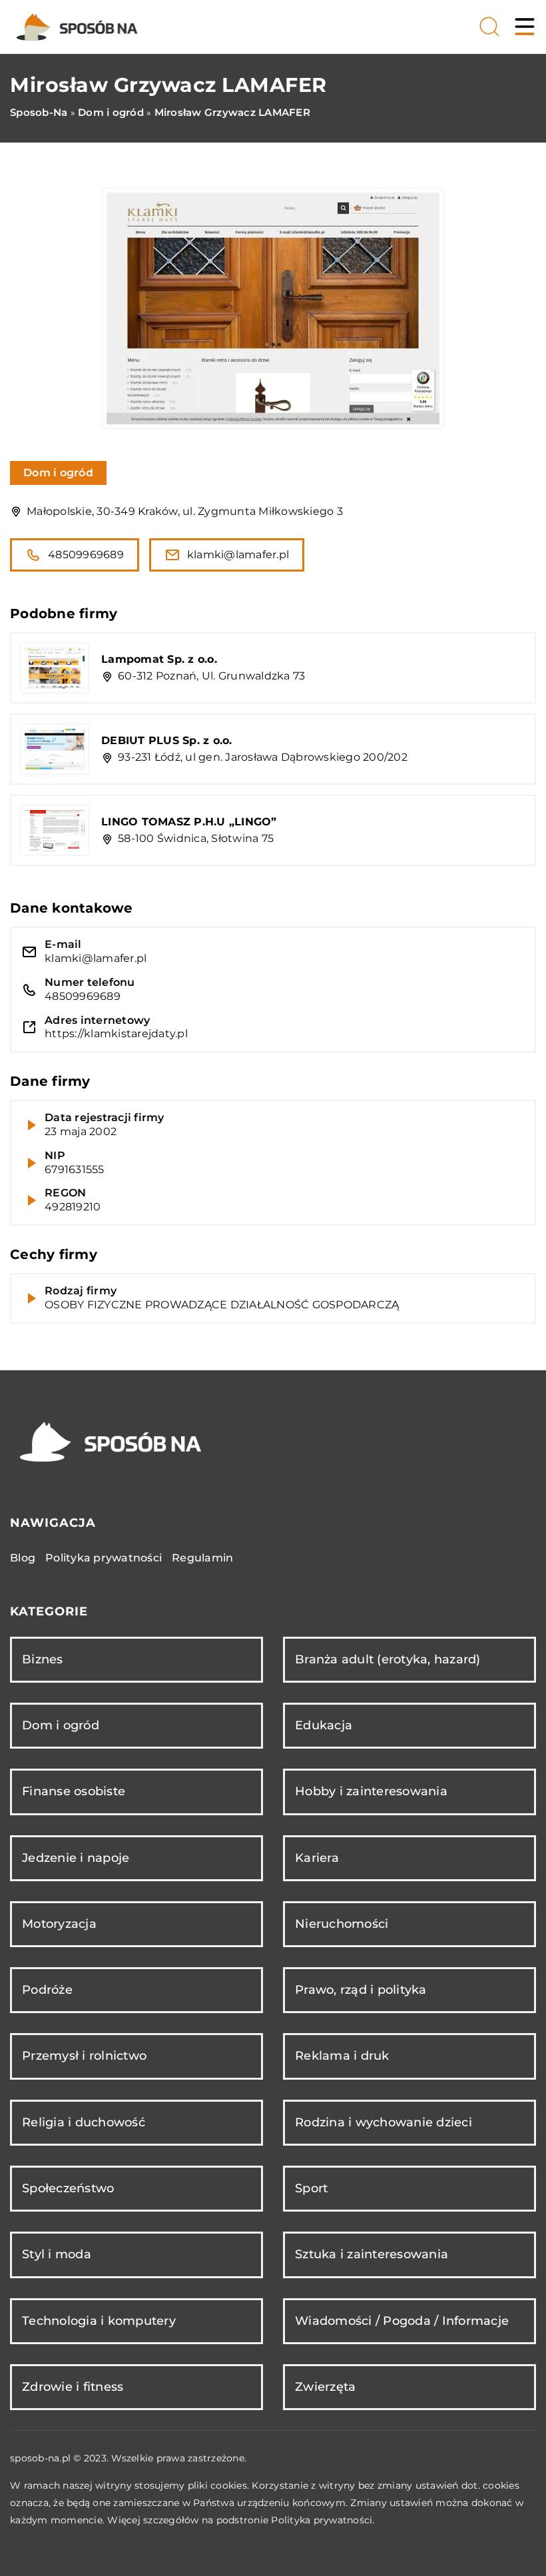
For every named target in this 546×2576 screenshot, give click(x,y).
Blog (23, 1558)
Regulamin (202, 1558)
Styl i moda (57, 2254)
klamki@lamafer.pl (238, 555)
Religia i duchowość (84, 2122)
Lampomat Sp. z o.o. (159, 659)
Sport (311, 2188)
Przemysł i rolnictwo (84, 2056)
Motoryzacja (59, 1924)
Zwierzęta (325, 2387)
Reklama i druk (342, 2056)
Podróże (47, 1990)
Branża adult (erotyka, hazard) (388, 1659)
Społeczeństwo (68, 2188)
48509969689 (86, 555)
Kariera (317, 1858)
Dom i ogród (58, 473)
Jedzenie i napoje (76, 1858)
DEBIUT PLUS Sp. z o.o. (167, 740)
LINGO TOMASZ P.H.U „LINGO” (189, 822)
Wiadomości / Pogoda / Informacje (402, 2321)
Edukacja (324, 1725)
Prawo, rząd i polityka (361, 1990)
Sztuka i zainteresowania (372, 2254)
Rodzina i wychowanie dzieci (384, 2122)
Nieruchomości (342, 1924)
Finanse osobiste (74, 1791)
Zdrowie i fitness (73, 2387)
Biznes (43, 1659)
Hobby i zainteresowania (371, 1791)
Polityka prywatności (104, 1558)
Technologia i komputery (99, 2321)
